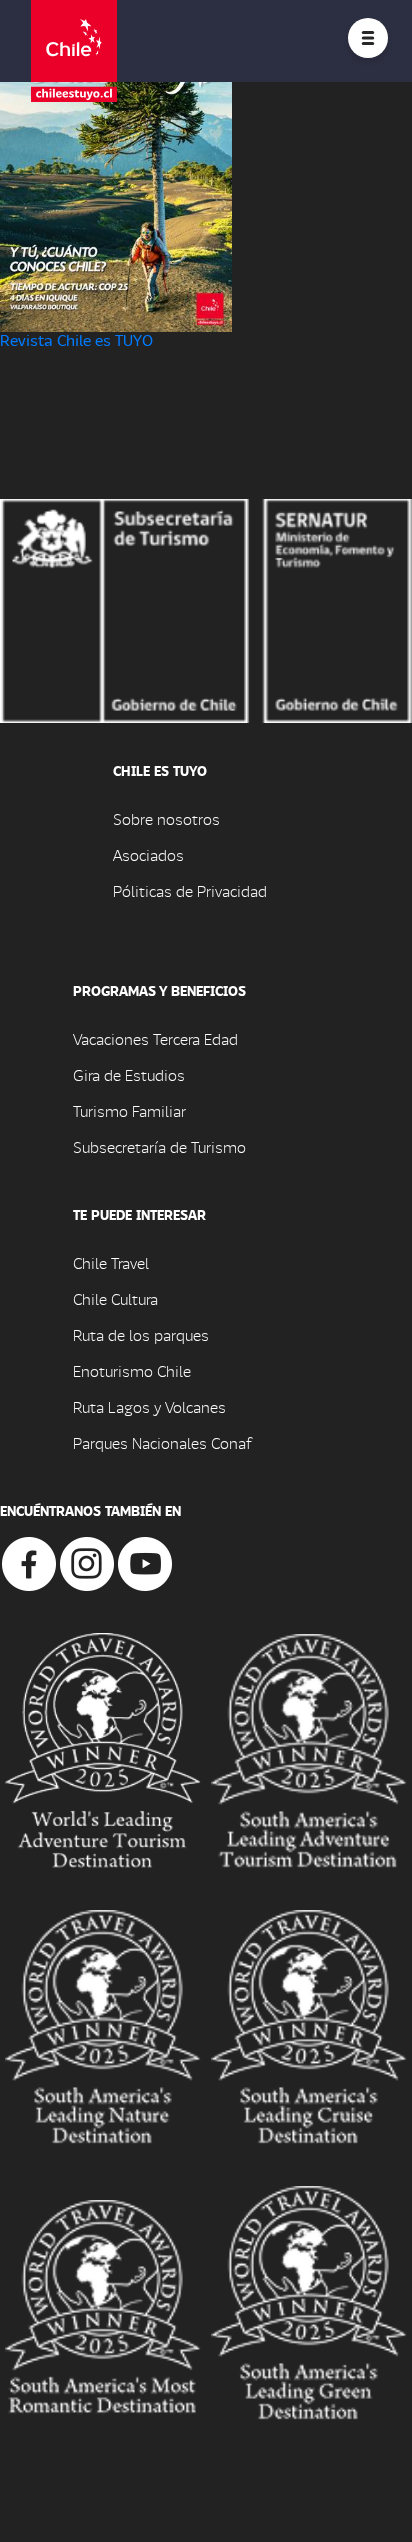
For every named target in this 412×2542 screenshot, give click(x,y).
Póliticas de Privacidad (190, 890)
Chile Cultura (115, 1298)
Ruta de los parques (141, 1334)
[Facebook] (29, 1561)
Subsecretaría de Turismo (159, 1146)
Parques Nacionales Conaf (162, 1442)
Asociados (148, 854)
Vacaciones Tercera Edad (155, 1038)
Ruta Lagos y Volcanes (149, 1406)
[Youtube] (145, 1561)
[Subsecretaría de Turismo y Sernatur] (206, 608)
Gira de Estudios (129, 1074)
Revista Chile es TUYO (76, 339)
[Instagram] (87, 1561)
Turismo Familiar (129, 1110)
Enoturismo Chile (132, 1370)
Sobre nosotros (166, 818)
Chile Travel (111, 1262)
